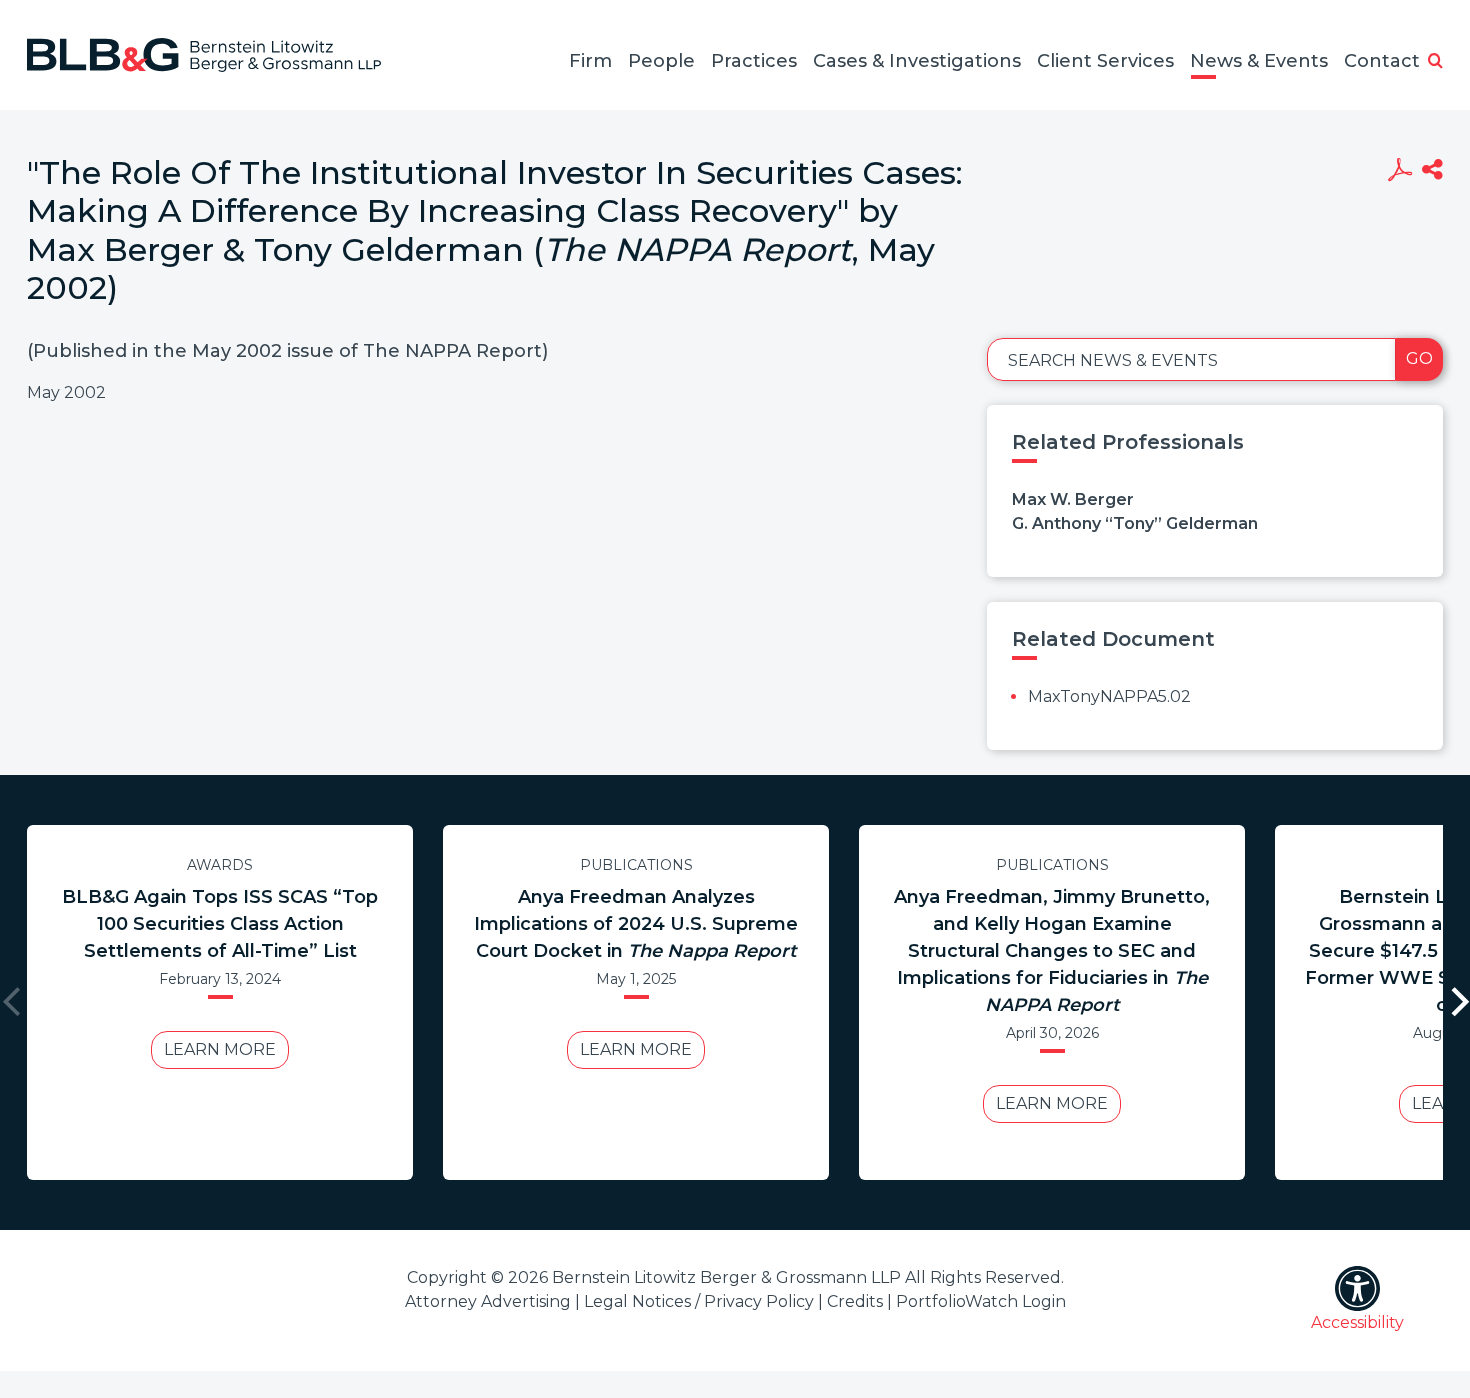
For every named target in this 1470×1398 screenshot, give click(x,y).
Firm (590, 61)
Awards (220, 865)
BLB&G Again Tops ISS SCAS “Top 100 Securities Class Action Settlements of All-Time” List (220, 924)
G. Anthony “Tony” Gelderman (1135, 523)
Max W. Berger (1073, 499)
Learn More (220, 1049)
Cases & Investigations (917, 61)
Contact (1382, 61)
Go (1419, 358)
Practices (754, 61)
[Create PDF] (1399, 172)
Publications (636, 865)
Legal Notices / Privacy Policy (699, 1301)
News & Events (1259, 61)
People (661, 61)
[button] (1435, 62)
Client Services (1105, 61)
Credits (855, 1301)
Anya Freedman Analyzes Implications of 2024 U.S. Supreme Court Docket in (636, 924)
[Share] (1432, 172)
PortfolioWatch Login (981, 1301)
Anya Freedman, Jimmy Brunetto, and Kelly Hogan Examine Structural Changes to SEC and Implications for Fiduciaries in (1052, 951)
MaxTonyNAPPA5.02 (1109, 696)
